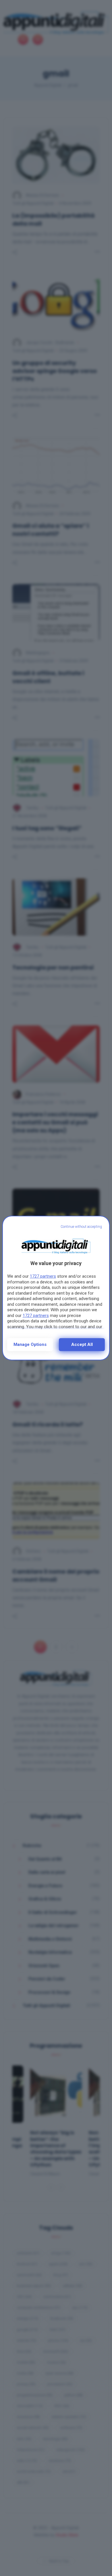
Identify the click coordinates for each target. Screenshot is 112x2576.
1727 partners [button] (43, 1276)
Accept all (82, 1344)
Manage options (30, 1344)
